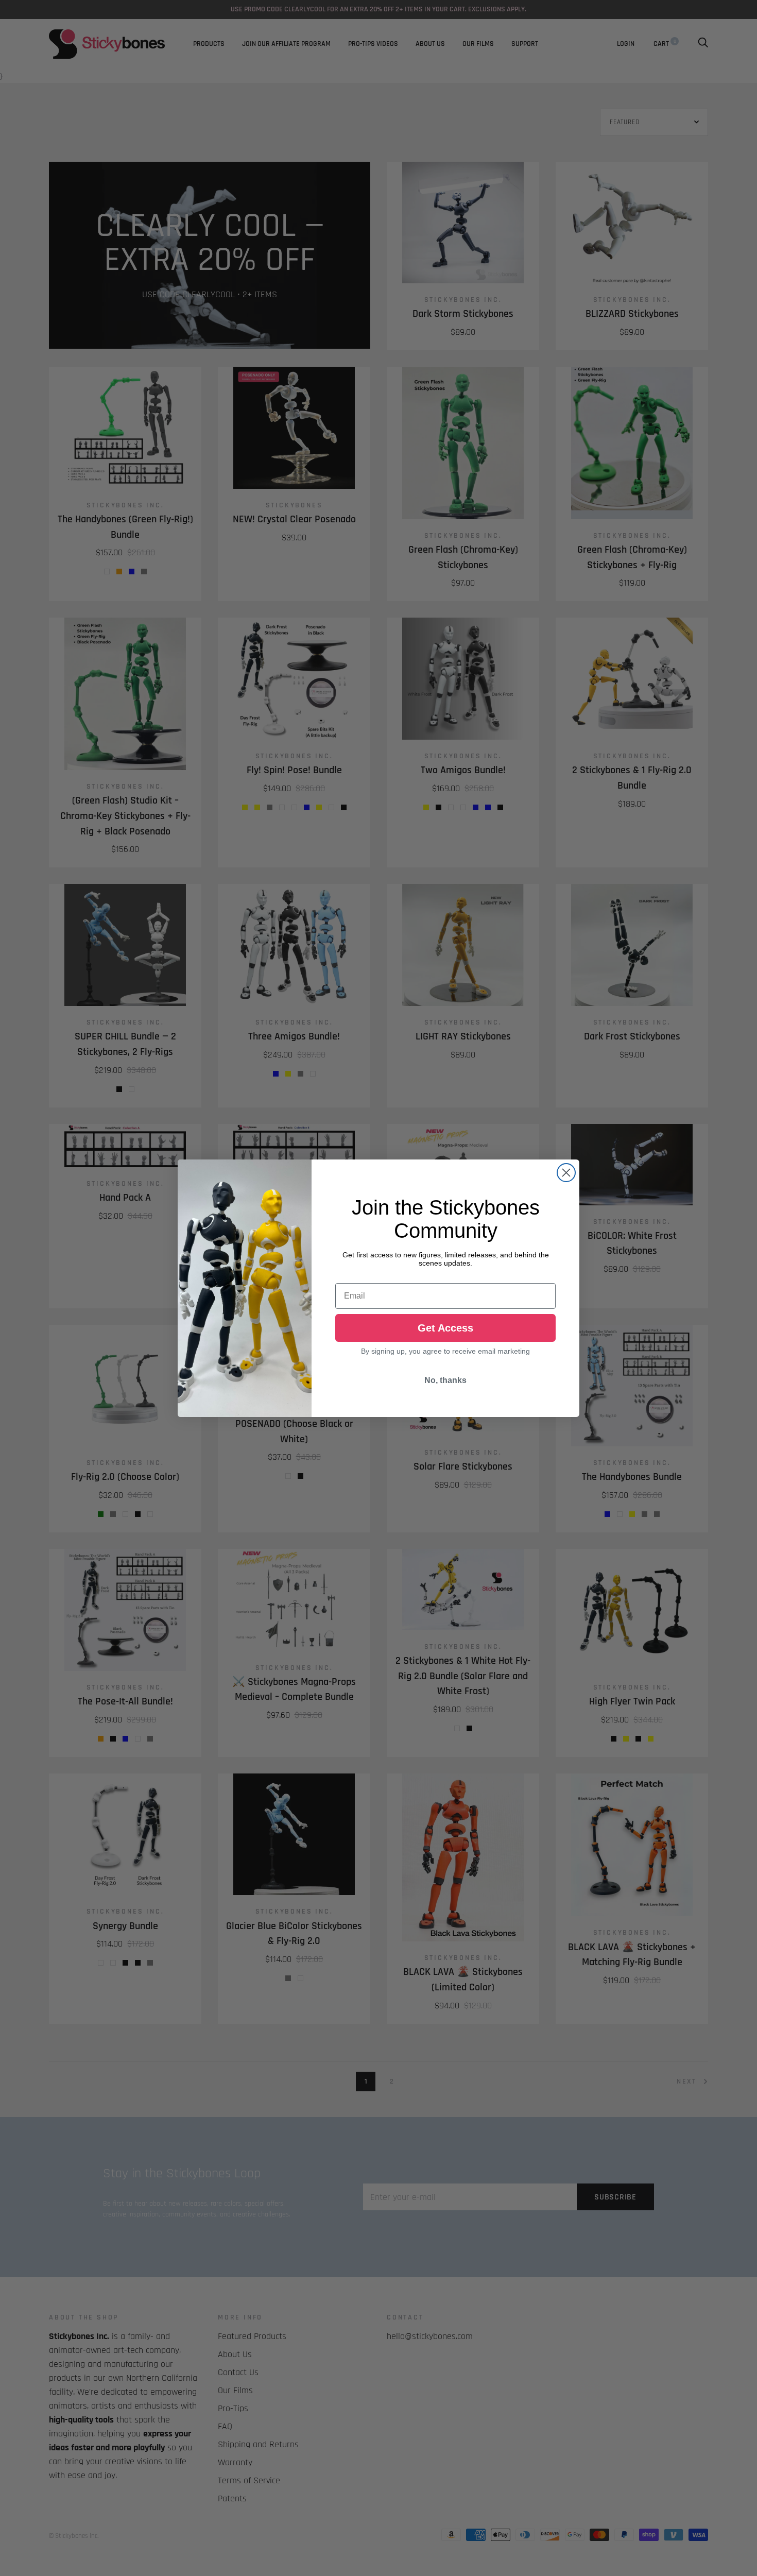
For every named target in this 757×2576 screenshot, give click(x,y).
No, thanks (445, 1380)
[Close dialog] (566, 1173)
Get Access (445, 1328)
